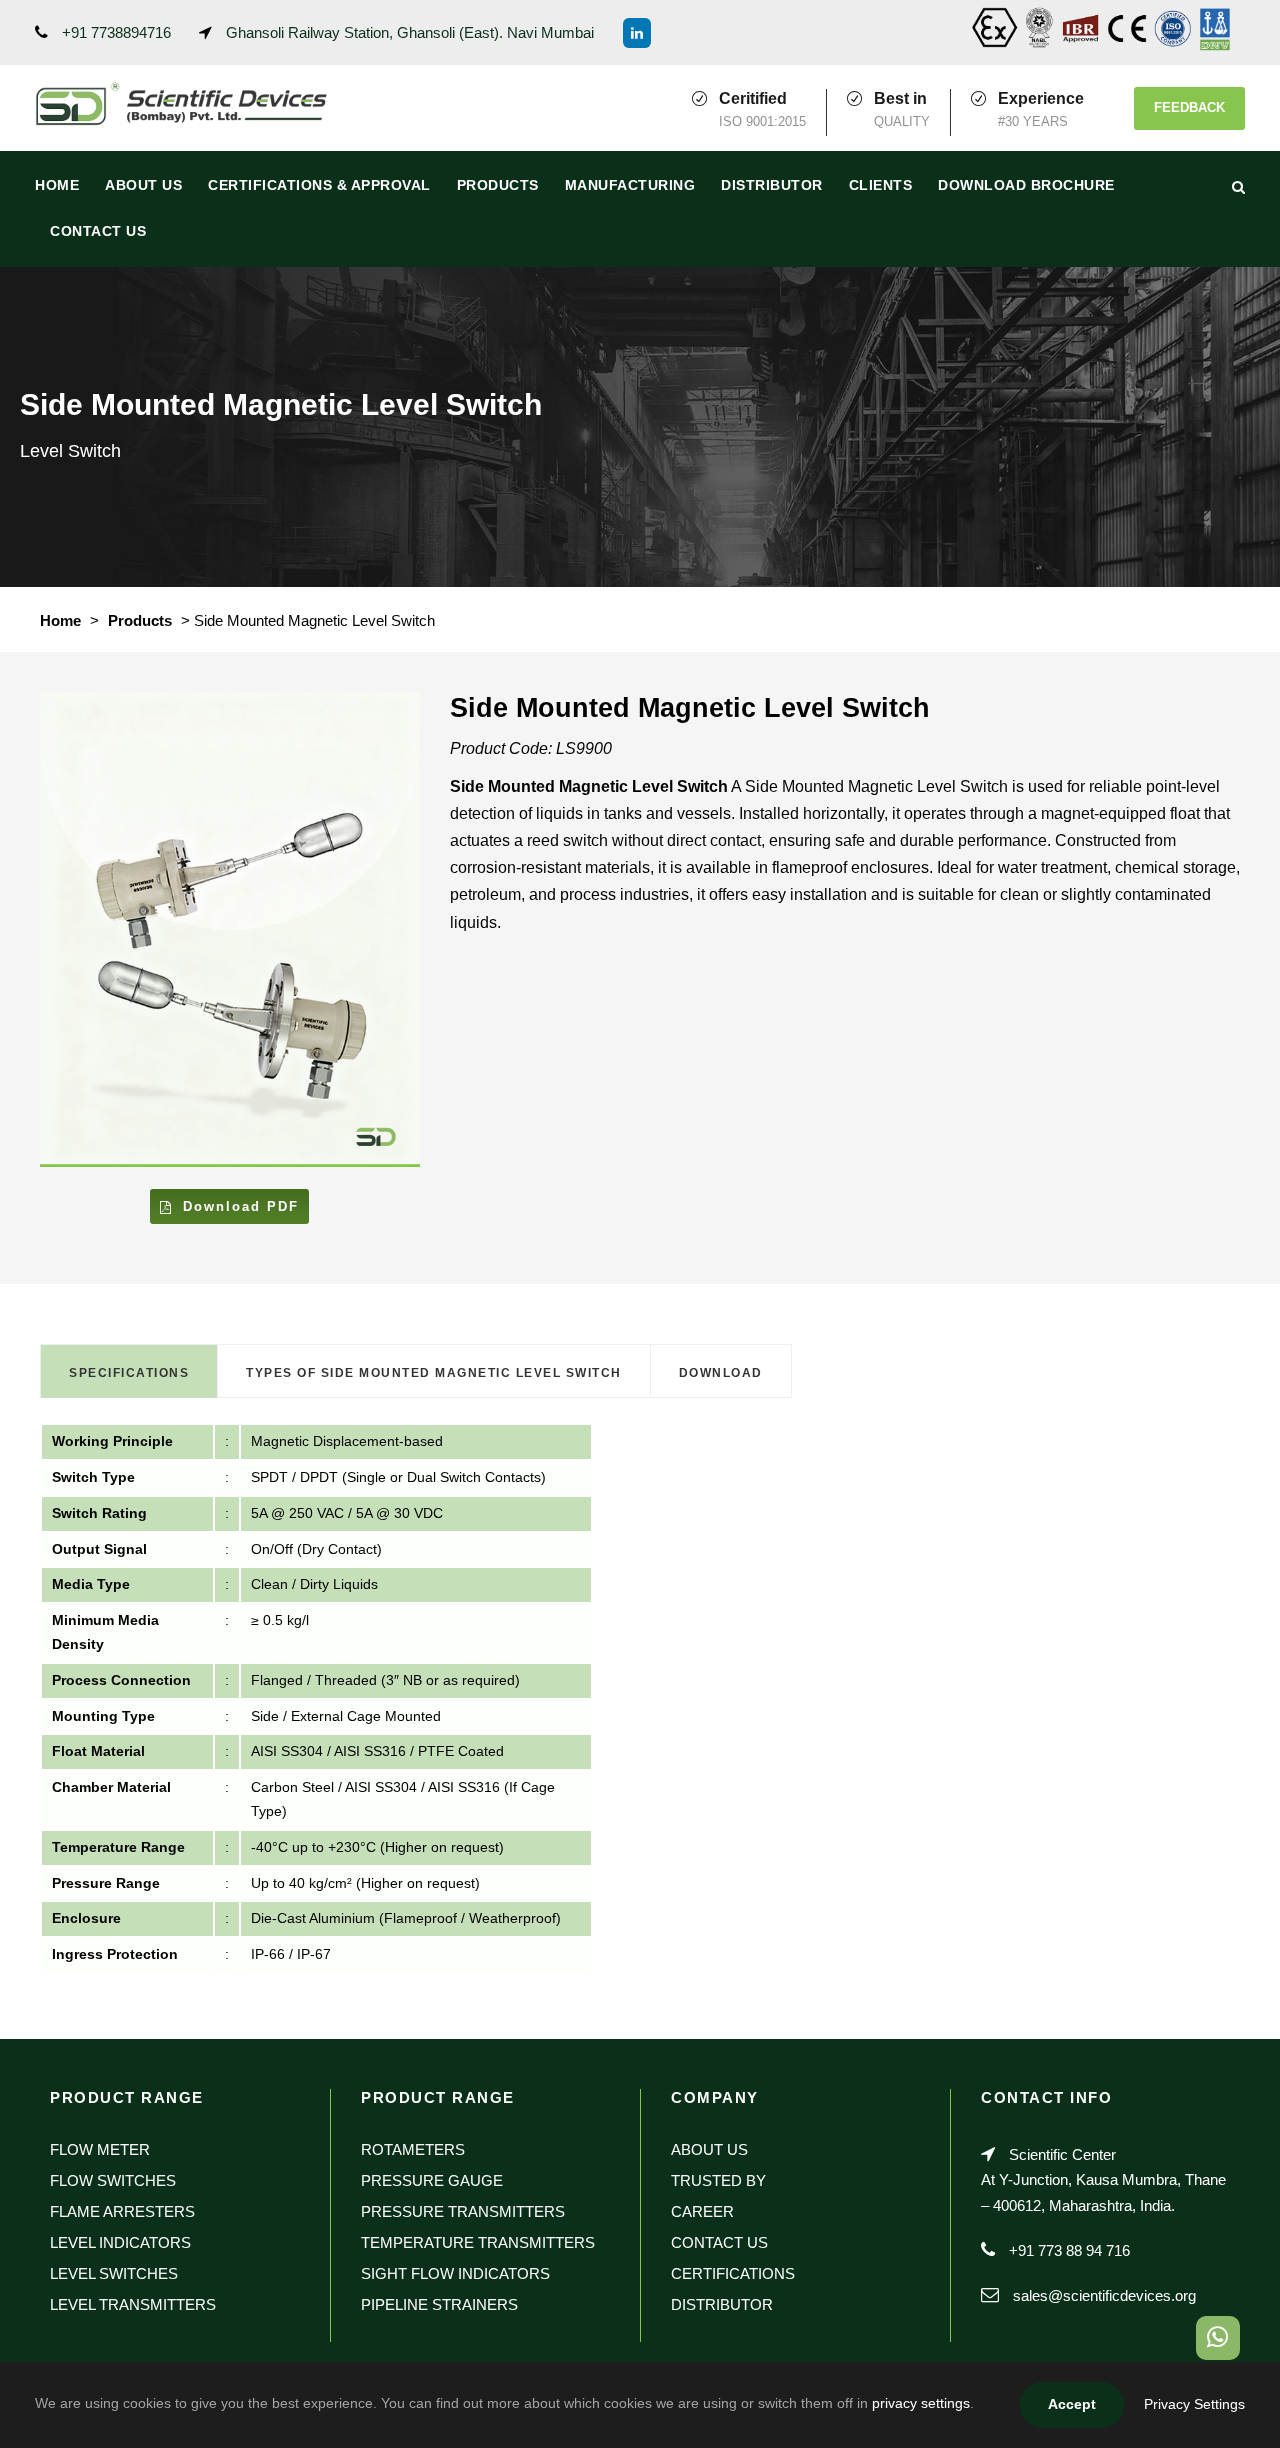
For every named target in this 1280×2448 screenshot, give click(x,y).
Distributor (772, 185)
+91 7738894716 (116, 32)
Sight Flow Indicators (455, 2273)
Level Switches (114, 2273)
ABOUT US (143, 185)
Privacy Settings (1194, 2404)
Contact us (98, 231)
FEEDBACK (1189, 107)
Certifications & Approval (319, 185)
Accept (1072, 2404)
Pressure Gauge (432, 2180)
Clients (881, 185)
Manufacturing (630, 185)
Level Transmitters (133, 2304)
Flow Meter (100, 2149)
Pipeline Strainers (439, 2304)
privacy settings (921, 2403)
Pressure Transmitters (463, 2211)
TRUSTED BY (718, 2180)
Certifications (733, 2273)
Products (498, 185)
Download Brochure (1026, 185)
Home (57, 185)
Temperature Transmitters (478, 2242)
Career (702, 2211)
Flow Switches (113, 2180)
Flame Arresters (122, 2211)
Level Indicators (120, 2242)
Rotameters (413, 2149)
